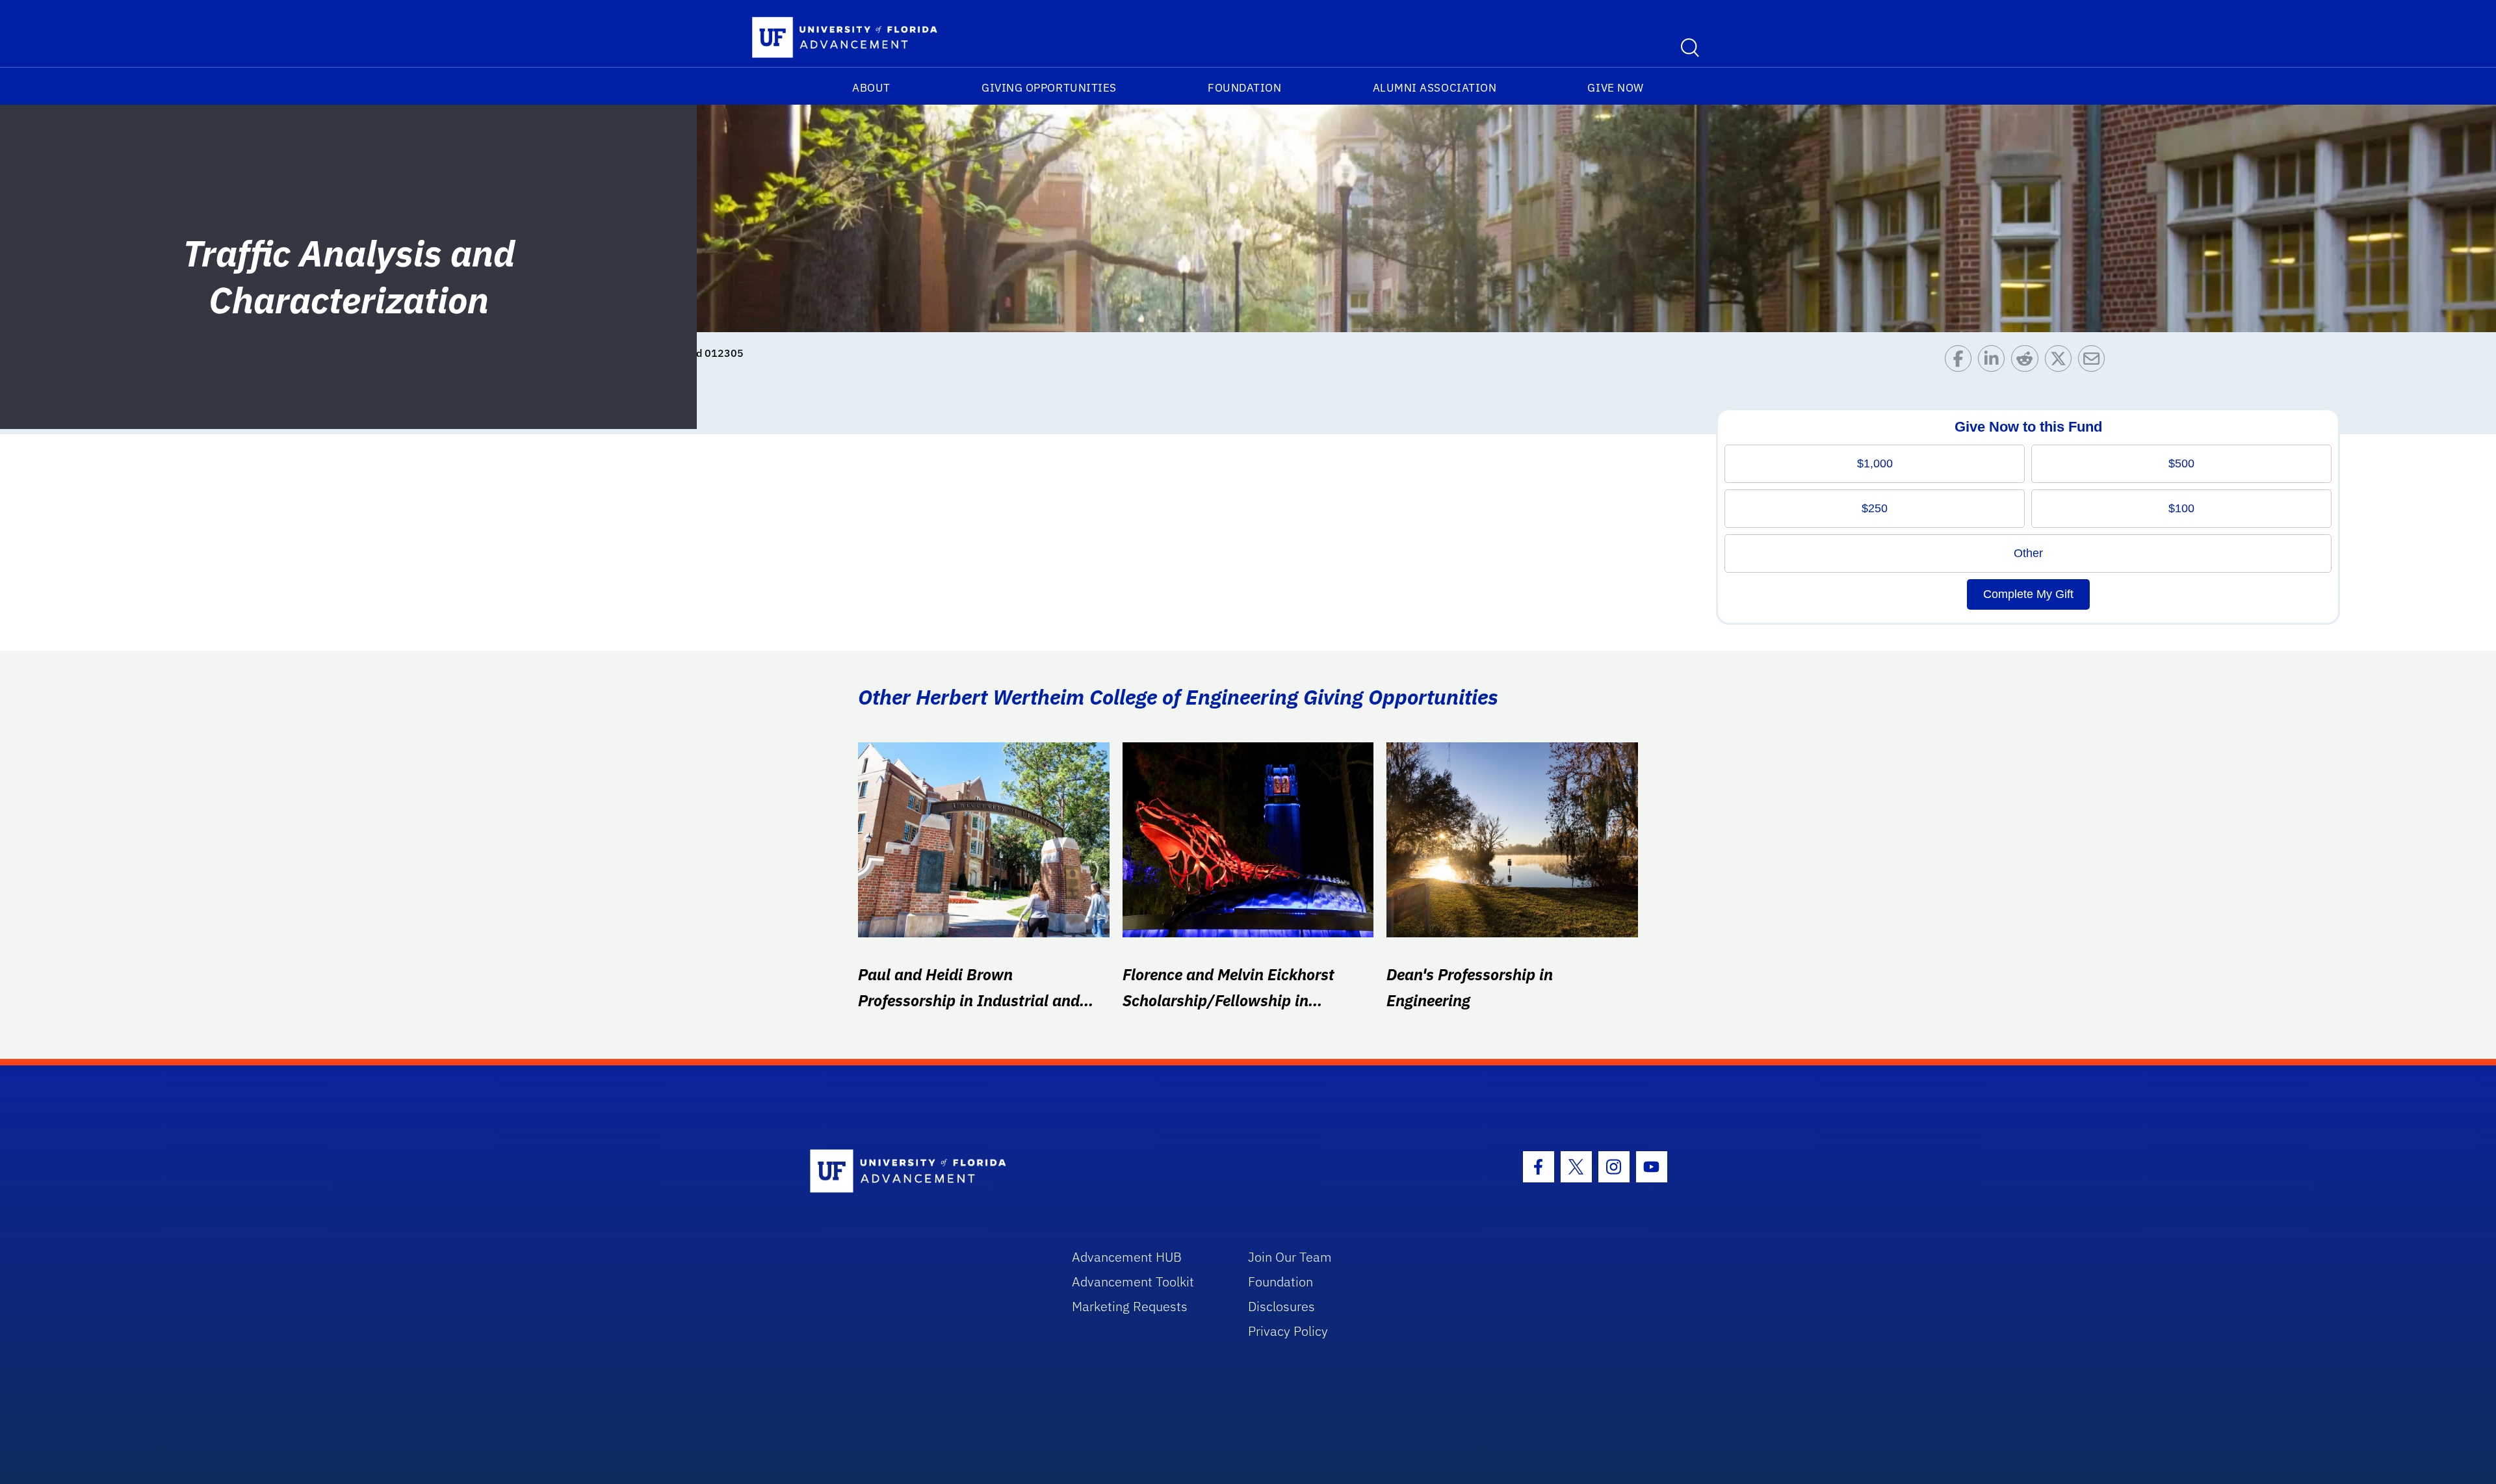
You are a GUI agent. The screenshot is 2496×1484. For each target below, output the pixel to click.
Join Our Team (1290, 1257)
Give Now (1615, 88)
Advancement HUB (1127, 1257)
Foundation (1244, 88)
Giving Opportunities (1049, 88)
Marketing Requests (1130, 1306)
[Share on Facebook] (1961, 362)
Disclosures (1281, 1306)
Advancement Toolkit (1133, 1282)
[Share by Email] (2095, 362)
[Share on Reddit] (2028, 362)
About (871, 88)
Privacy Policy (1288, 1331)
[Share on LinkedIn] (1995, 362)
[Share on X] (2061, 362)
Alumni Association (1435, 88)
